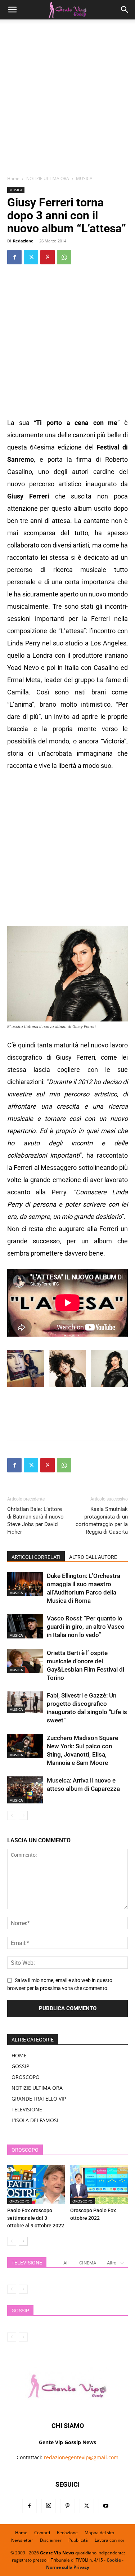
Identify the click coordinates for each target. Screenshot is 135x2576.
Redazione (23, 241)
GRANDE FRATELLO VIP (39, 2099)
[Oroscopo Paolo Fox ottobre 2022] (99, 2184)
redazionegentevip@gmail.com (81, 2457)
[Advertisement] (67, 100)
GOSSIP (20, 2066)
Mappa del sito (99, 2533)
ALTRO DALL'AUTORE (93, 1557)
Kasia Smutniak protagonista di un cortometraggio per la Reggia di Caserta (102, 1520)
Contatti (42, 2533)
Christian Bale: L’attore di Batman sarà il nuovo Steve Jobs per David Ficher (35, 1520)
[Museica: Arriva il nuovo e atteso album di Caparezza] (25, 1790)
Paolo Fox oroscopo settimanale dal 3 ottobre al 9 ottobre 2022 (36, 2218)
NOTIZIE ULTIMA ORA (48, 178)
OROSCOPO (26, 2077)
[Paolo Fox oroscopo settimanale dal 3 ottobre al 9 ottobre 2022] (36, 2184)
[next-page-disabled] (23, 2289)
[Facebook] (14, 257)
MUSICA (84, 178)
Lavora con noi (109, 2540)
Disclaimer (51, 2540)
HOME (19, 2055)
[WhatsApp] (64, 257)
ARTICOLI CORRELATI (36, 1557)
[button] (12, 10)
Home (13, 178)
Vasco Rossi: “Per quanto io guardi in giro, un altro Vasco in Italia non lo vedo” (86, 1627)
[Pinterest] (48, 257)
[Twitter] (31, 257)
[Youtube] (106, 2506)
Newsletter (22, 2540)
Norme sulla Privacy (68, 2567)
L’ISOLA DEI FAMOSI (35, 2120)
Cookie (114, 2560)
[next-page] (23, 1815)
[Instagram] (49, 2506)
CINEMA (88, 2263)
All (66, 2263)
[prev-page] (12, 1815)
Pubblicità (78, 2540)
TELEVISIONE (27, 2109)
